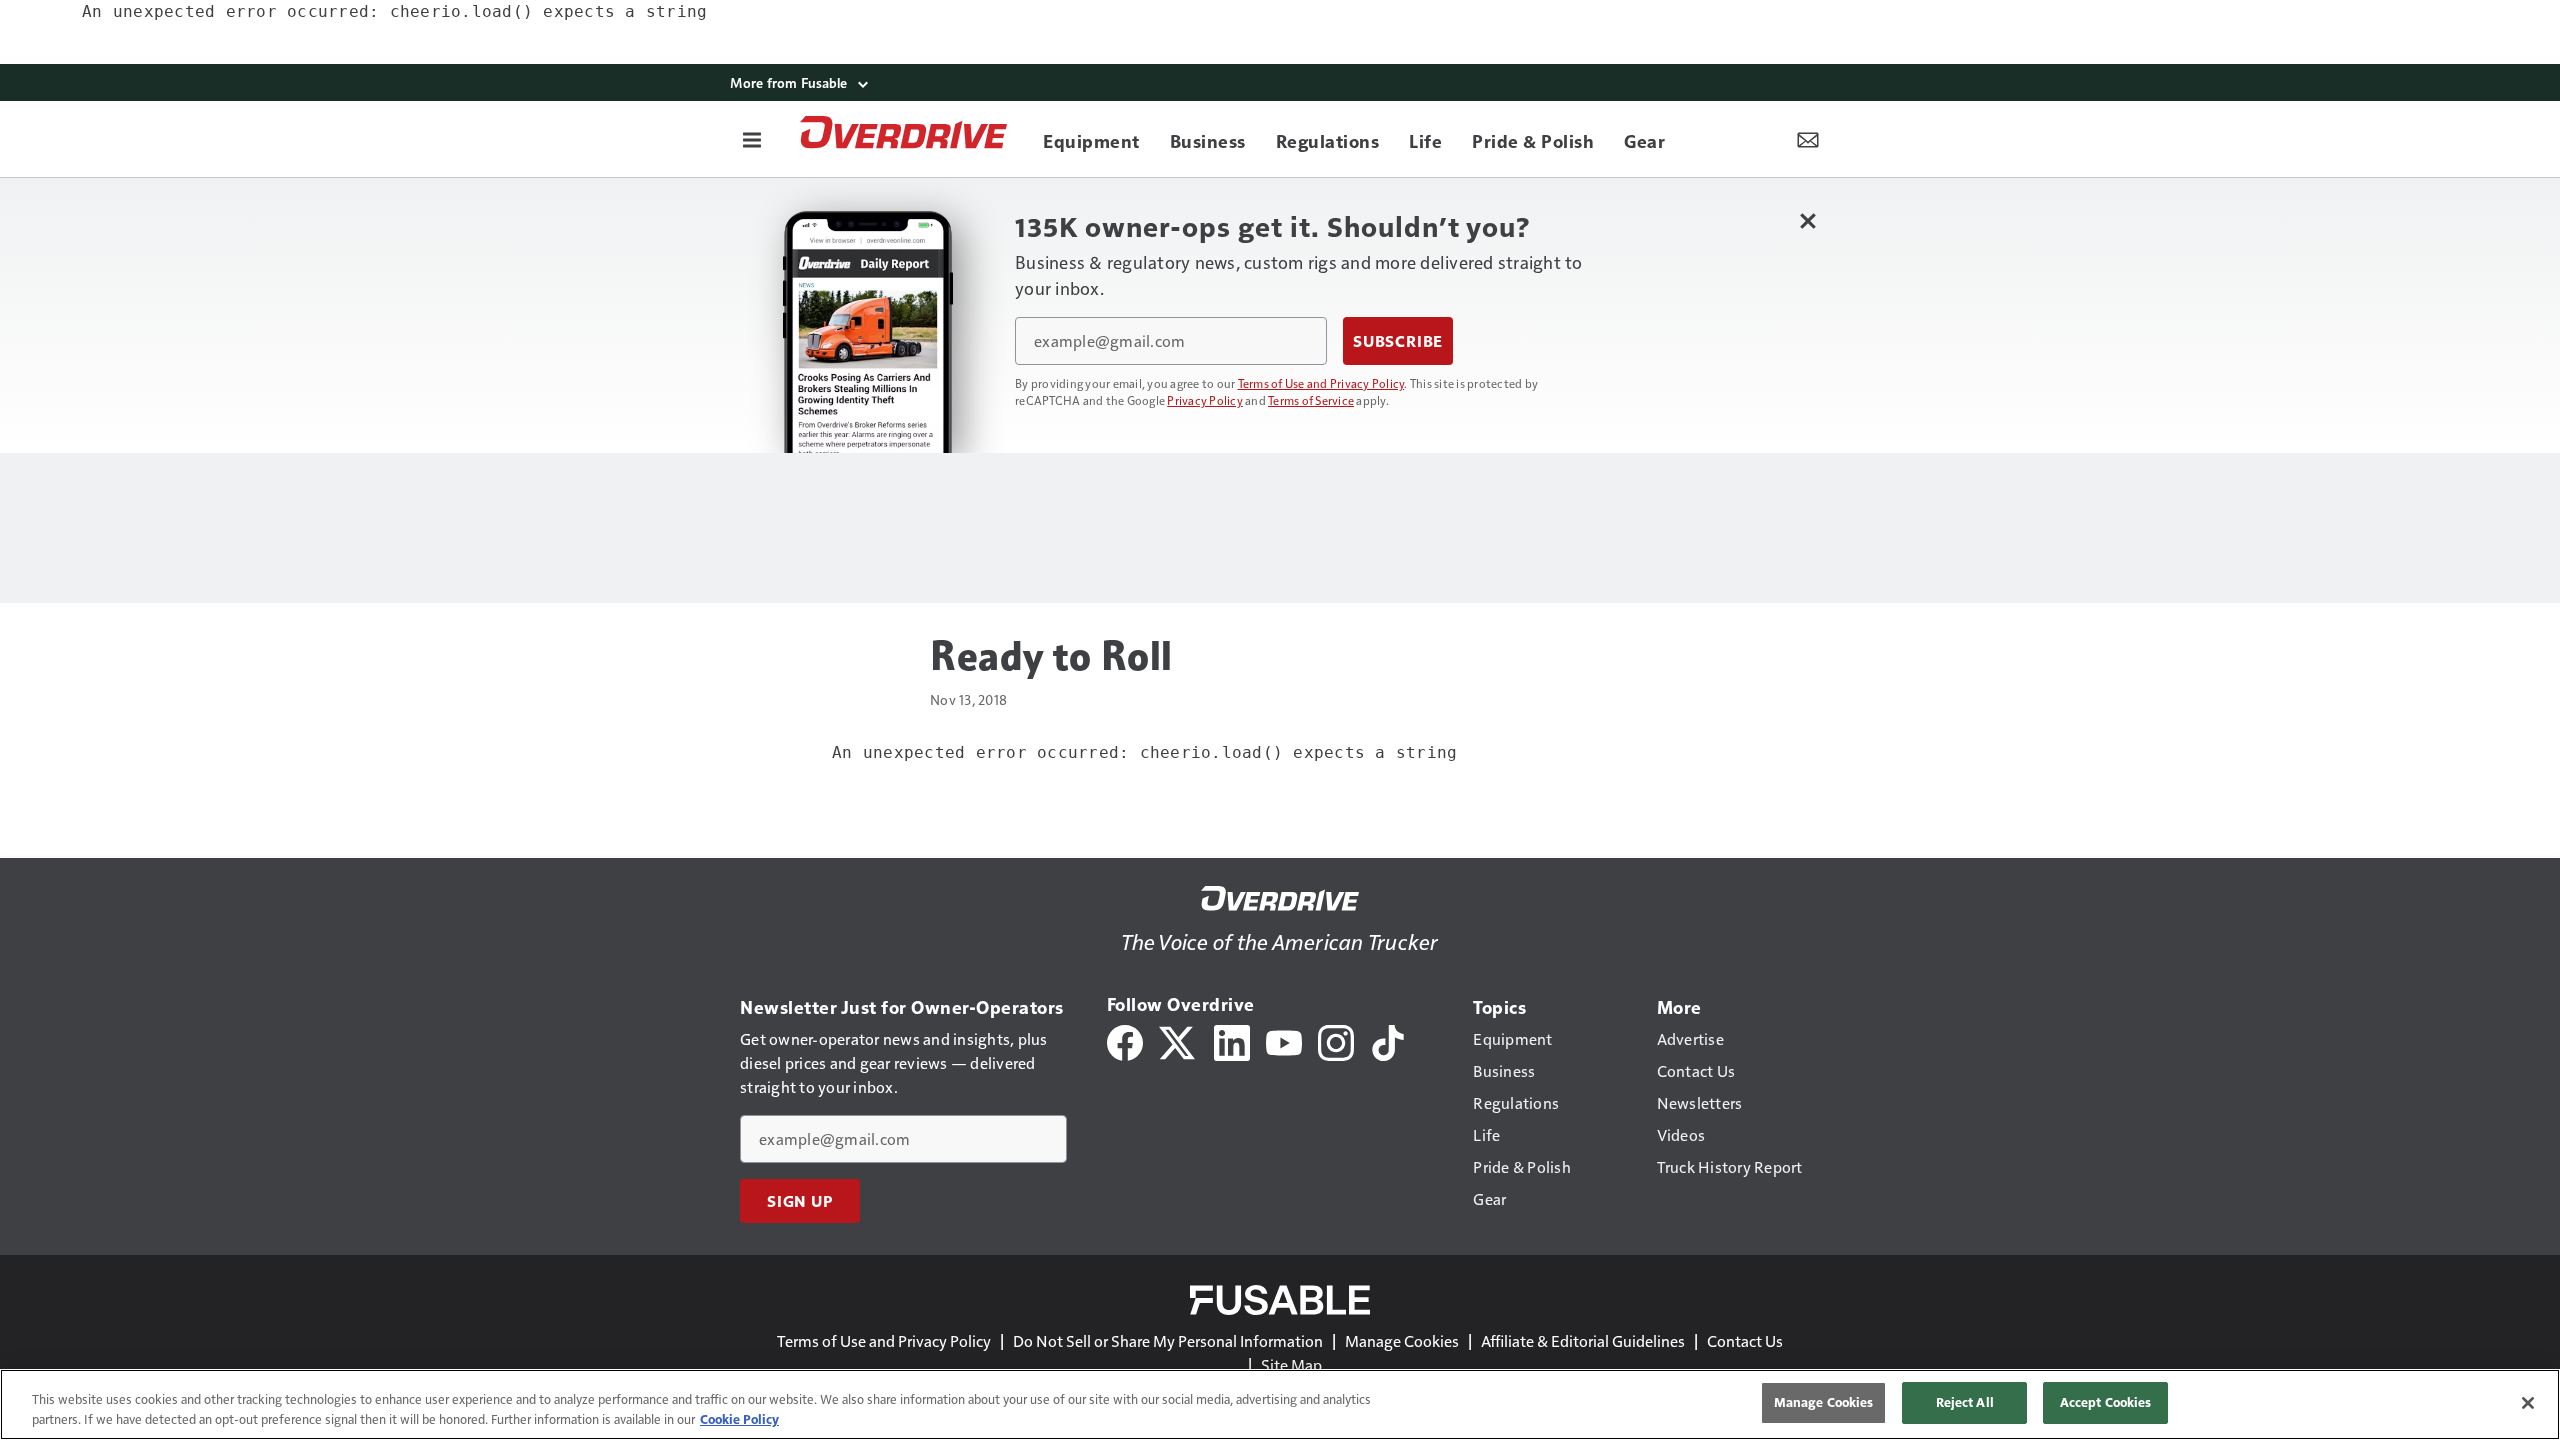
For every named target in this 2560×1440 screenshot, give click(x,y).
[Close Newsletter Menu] (1807, 220)
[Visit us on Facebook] (1125, 1040)
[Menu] (752, 139)
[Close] (2528, 1403)
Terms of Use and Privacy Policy (1321, 383)
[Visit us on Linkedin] (1232, 1040)
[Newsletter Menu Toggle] (1808, 139)
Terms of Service (1311, 400)
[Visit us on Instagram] (1336, 1040)
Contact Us (1745, 1340)
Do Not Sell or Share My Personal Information (1168, 1340)
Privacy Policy (1205, 400)
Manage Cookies (1402, 1340)
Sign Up (800, 1201)
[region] (1280, 1404)
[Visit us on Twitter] (1178, 1040)
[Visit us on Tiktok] (1388, 1040)
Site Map (1291, 1364)
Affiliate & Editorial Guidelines (1583, 1340)
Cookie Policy (739, 1419)
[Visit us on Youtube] (1284, 1040)
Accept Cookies (2106, 1402)
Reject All (1965, 1402)
